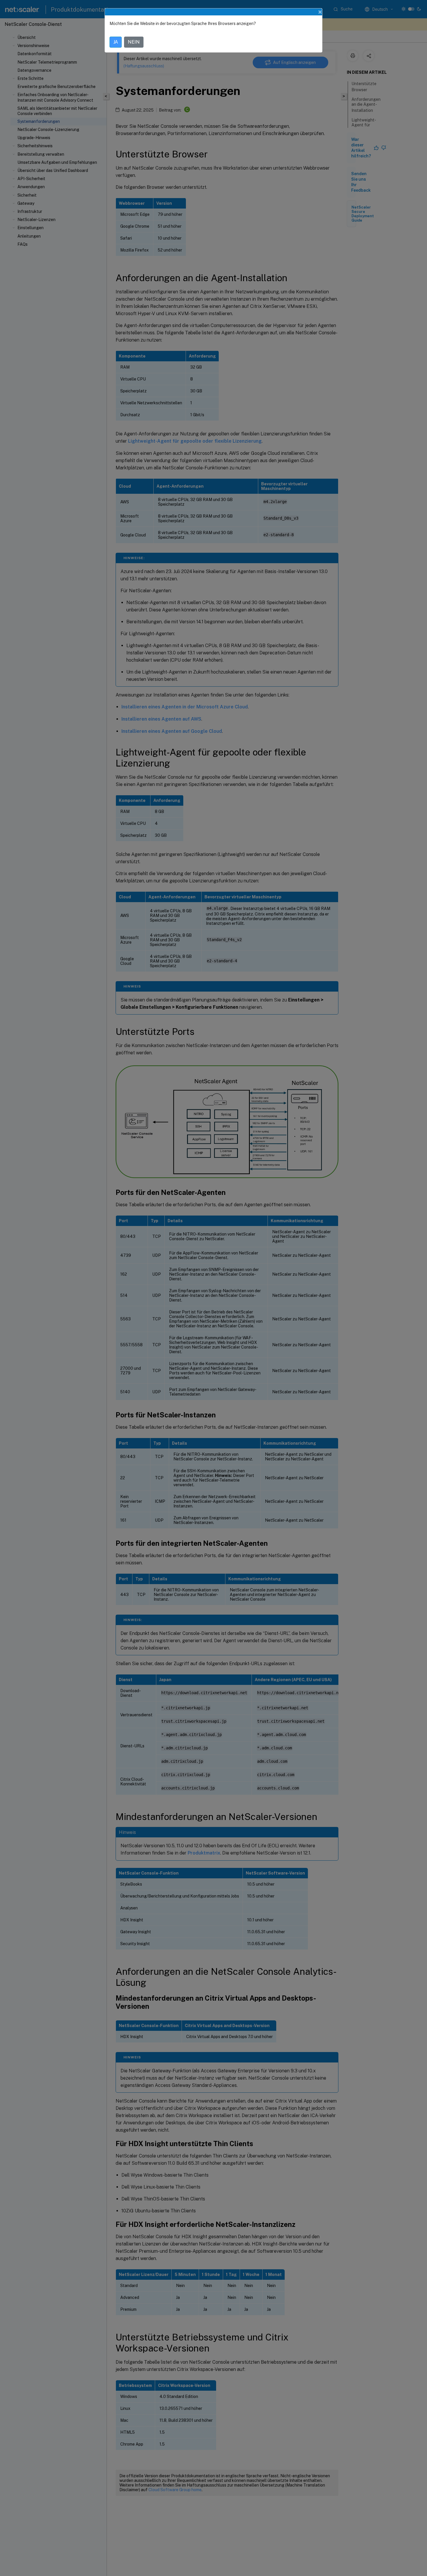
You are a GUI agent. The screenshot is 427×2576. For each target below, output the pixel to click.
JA (116, 42)
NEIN (134, 42)
